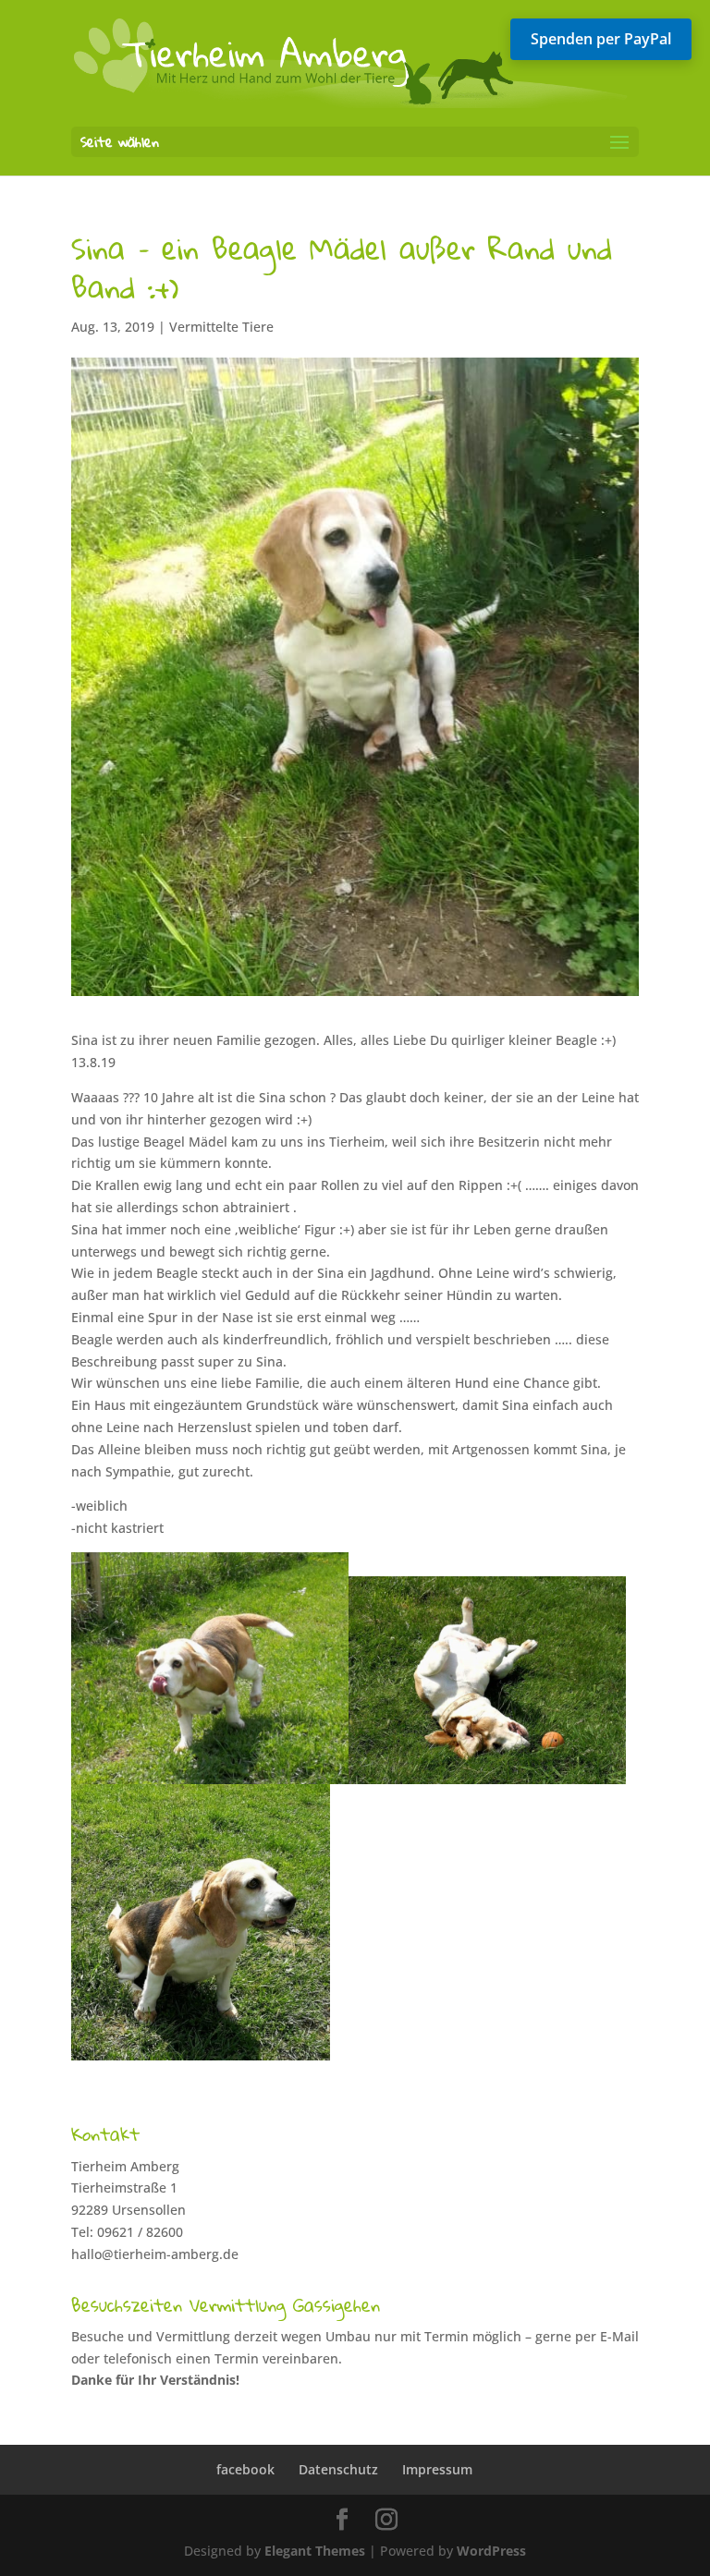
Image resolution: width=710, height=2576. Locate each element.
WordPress (491, 2551)
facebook (245, 2469)
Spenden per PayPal (601, 39)
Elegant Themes (315, 2551)
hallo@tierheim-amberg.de (155, 2254)
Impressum (437, 2469)
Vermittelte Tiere (221, 327)
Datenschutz (338, 2469)
